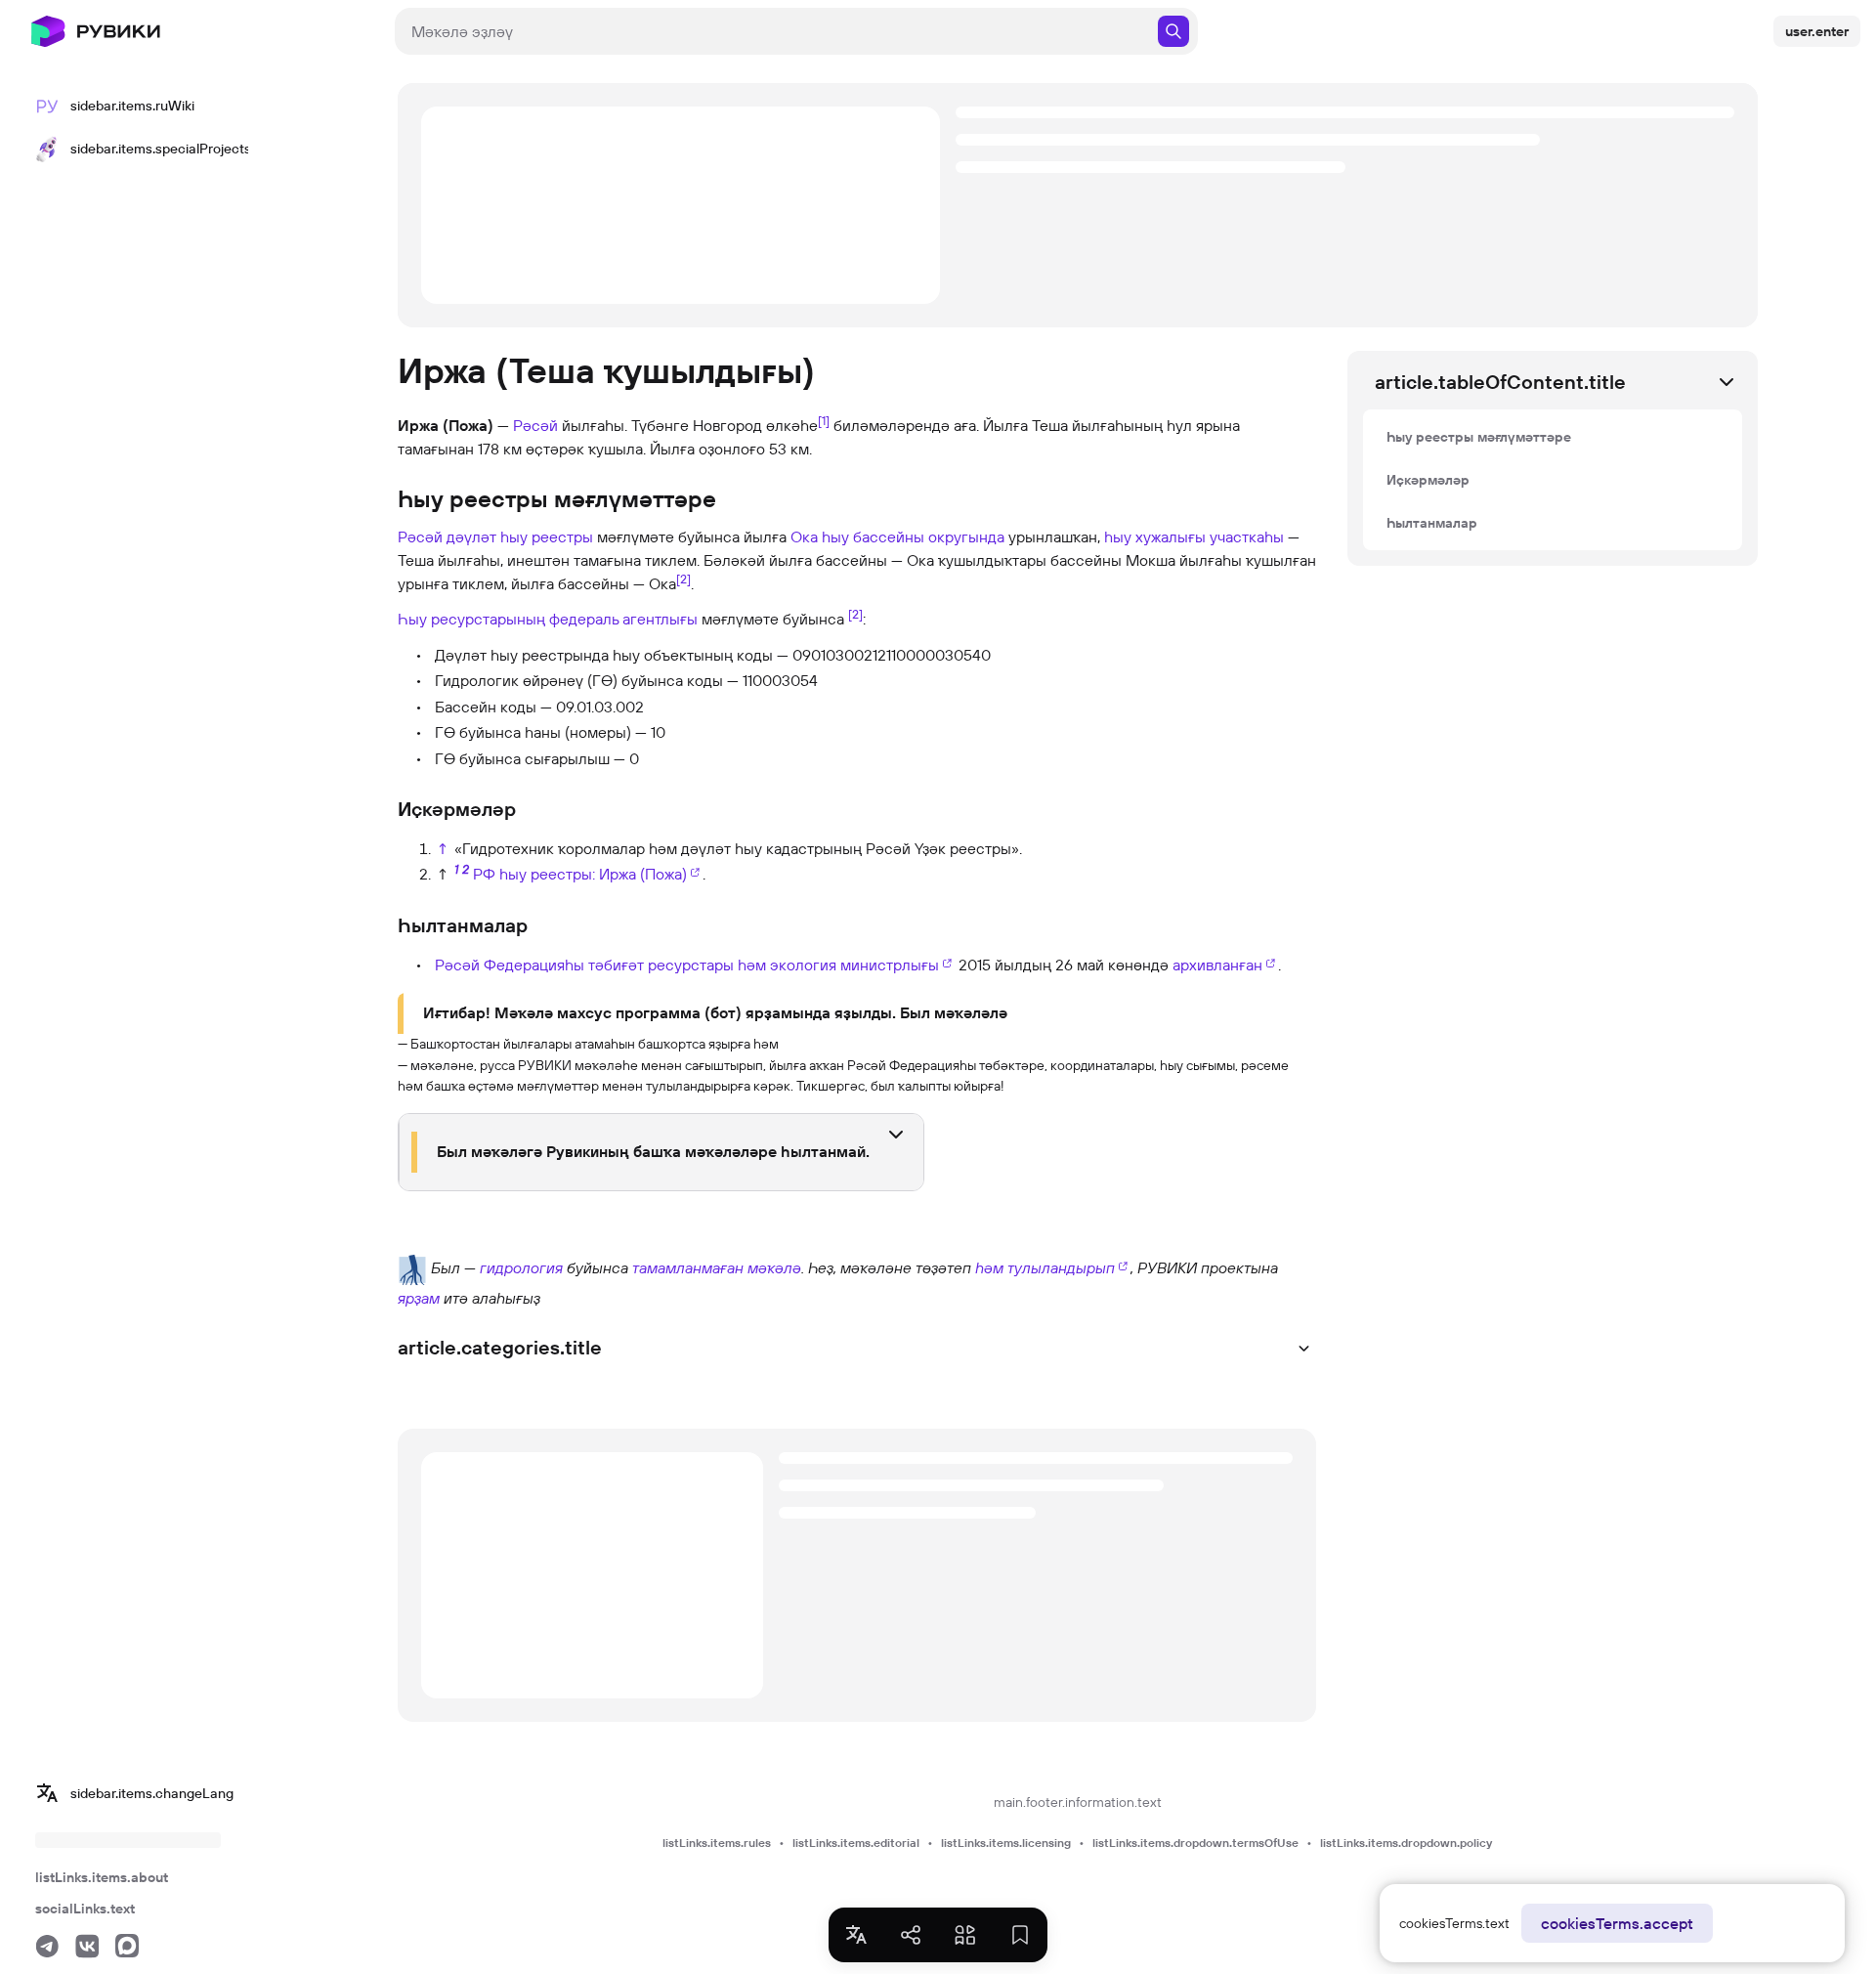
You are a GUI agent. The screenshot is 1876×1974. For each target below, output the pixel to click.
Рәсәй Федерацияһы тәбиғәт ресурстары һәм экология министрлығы (687, 965)
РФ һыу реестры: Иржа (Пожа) (580, 874)
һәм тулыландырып (1045, 1267)
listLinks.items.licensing (1006, 1843)
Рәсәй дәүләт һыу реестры (495, 536)
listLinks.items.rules (717, 1843)
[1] (824, 420)
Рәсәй (535, 425)
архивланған (1217, 965)
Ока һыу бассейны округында (897, 536)
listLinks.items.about (102, 1877)
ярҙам (419, 1298)
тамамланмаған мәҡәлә (717, 1267)
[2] (683, 579)
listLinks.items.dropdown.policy (1406, 1843)
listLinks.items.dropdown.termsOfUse (1195, 1843)
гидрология (521, 1267)
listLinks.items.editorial (856, 1843)
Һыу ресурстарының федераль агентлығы (548, 619)
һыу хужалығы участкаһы (1194, 536)
